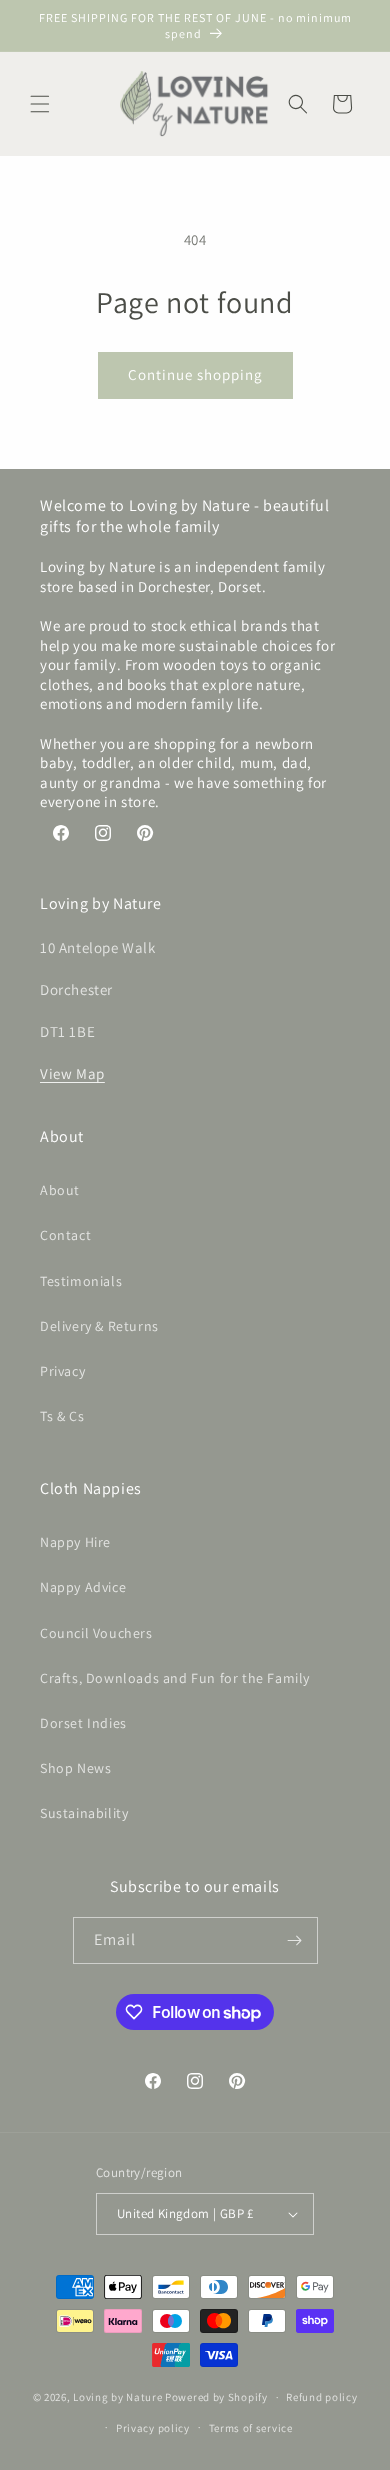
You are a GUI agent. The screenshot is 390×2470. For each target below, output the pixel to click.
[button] (40, 104)
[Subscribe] (295, 1940)
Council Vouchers (96, 1633)
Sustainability (84, 1813)
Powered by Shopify (216, 2397)
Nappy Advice (83, 1587)
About (60, 1190)
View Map (72, 1073)
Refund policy (321, 2397)
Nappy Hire (75, 1542)
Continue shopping (195, 374)
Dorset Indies (83, 1723)
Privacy (62, 1371)
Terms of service (251, 2428)
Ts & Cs (62, 1416)
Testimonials (81, 1281)
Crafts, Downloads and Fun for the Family (175, 1678)
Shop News (75, 1768)
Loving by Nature (117, 2397)
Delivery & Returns (99, 1326)
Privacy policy (153, 2428)
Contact (65, 1235)
